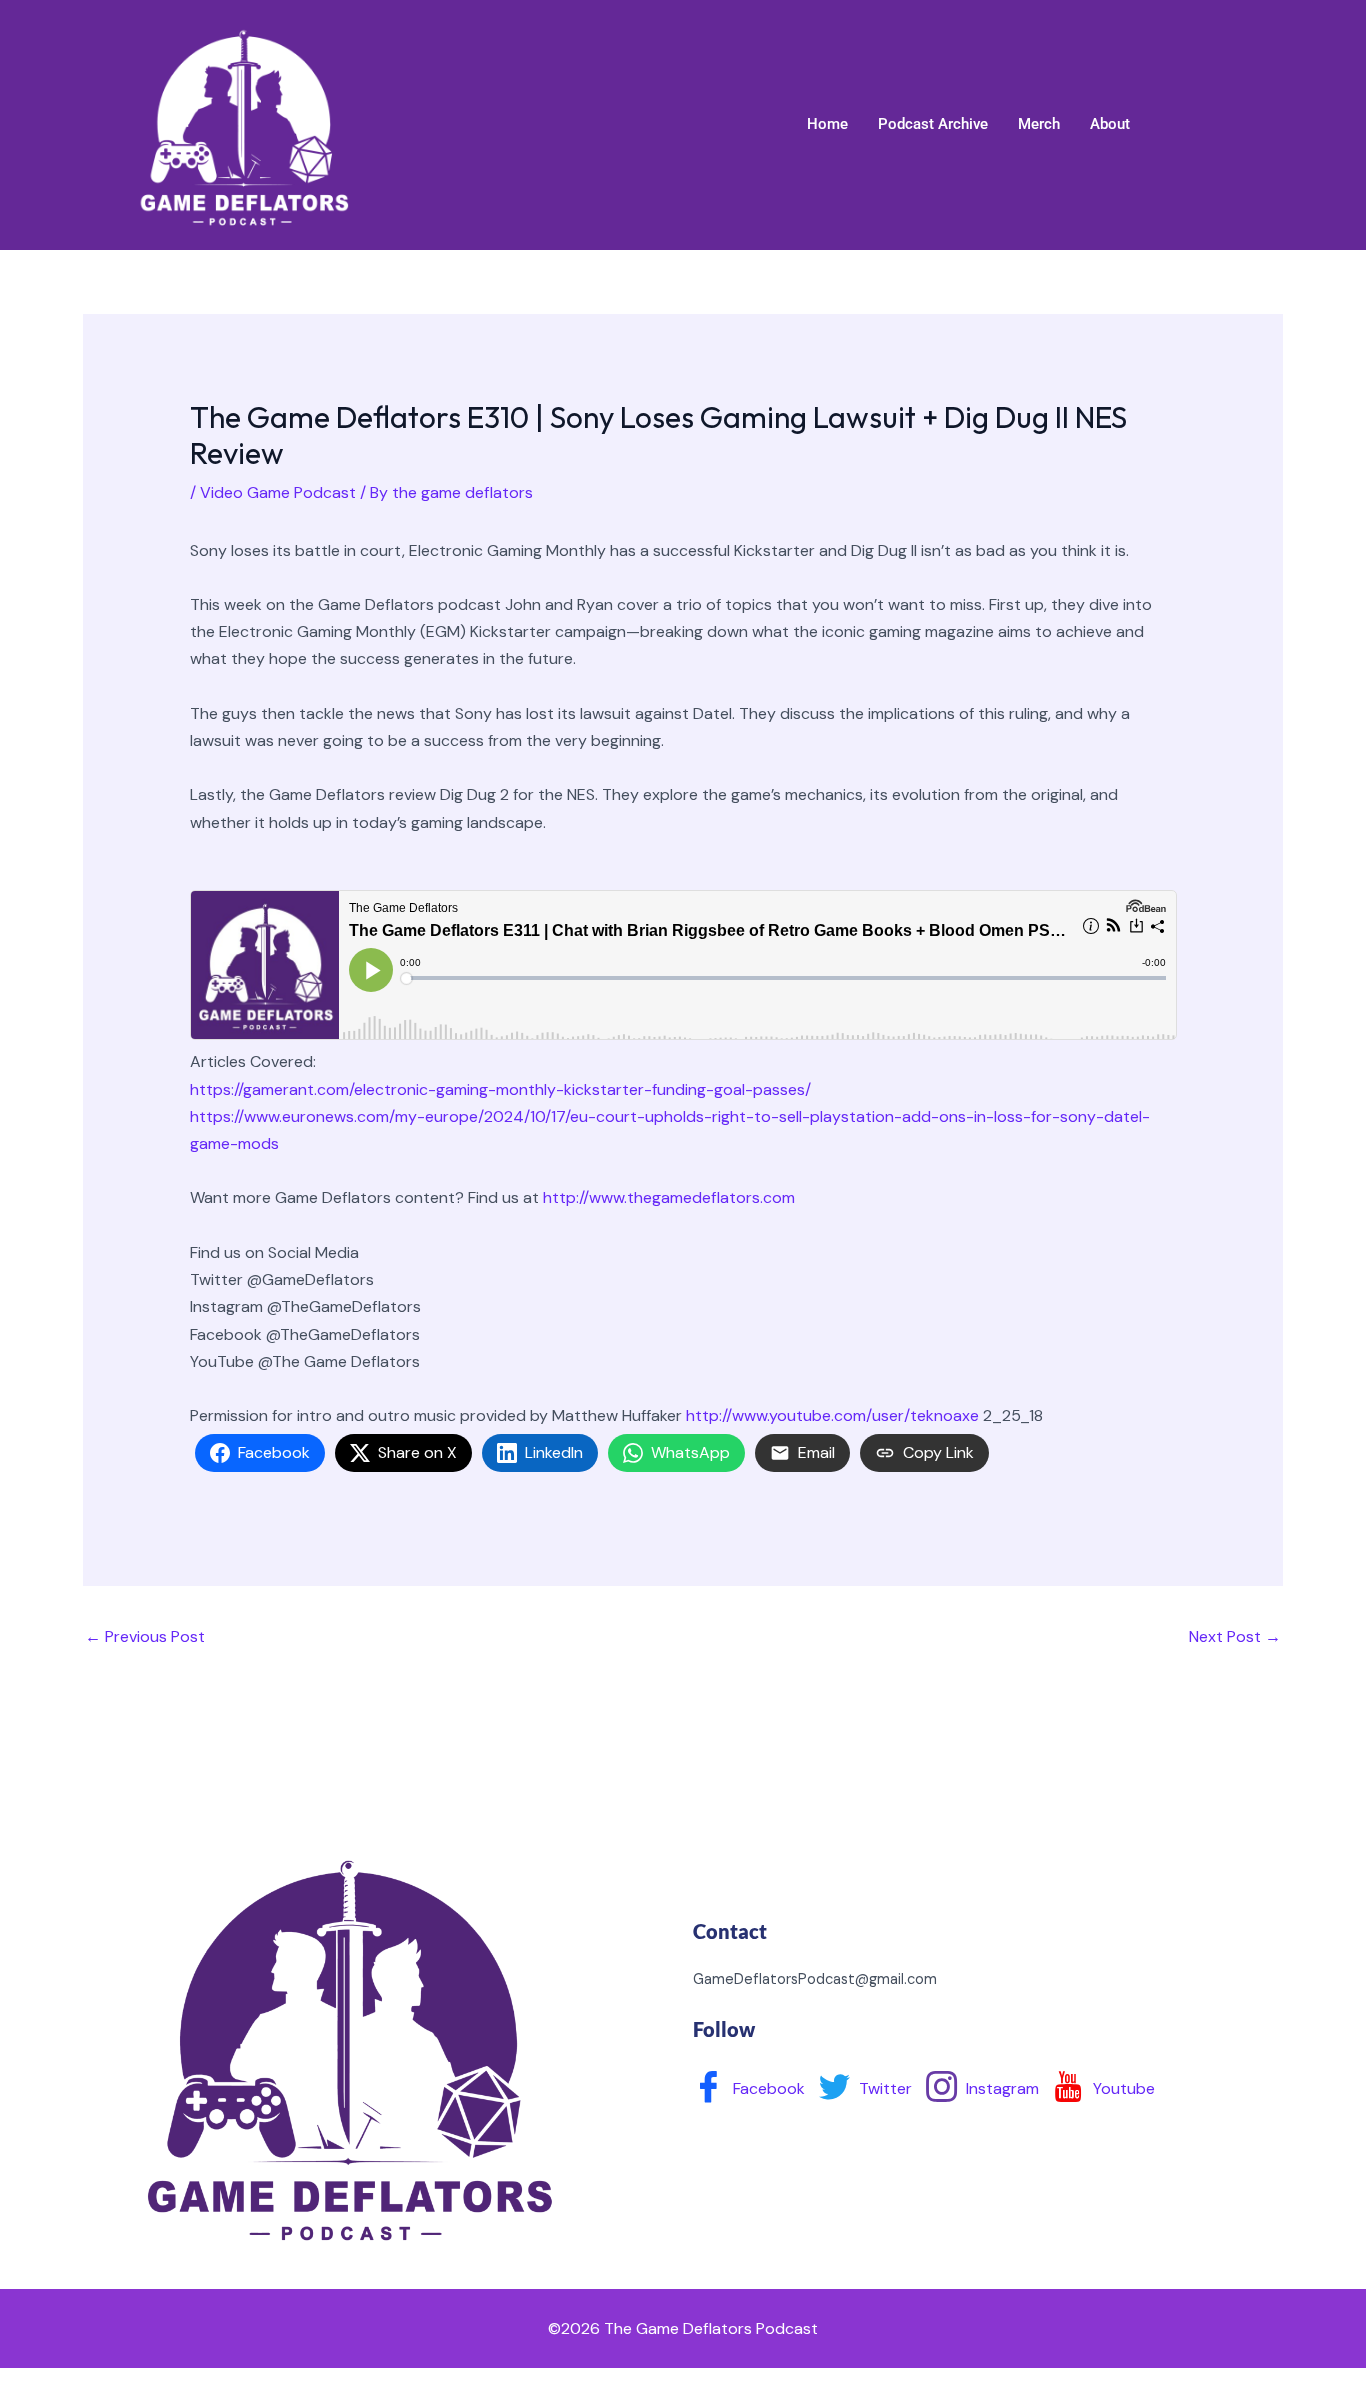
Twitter (883, 2088)
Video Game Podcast (278, 492)
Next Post (1235, 1636)
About (1110, 124)
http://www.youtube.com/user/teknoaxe (832, 1415)
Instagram (1000, 2088)
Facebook (767, 2088)
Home (827, 124)
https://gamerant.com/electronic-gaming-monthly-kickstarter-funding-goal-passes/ (502, 1089)
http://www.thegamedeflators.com (673, 1197)
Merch (1039, 124)
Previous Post (145, 1636)
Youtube (1122, 2088)
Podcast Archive (933, 124)
